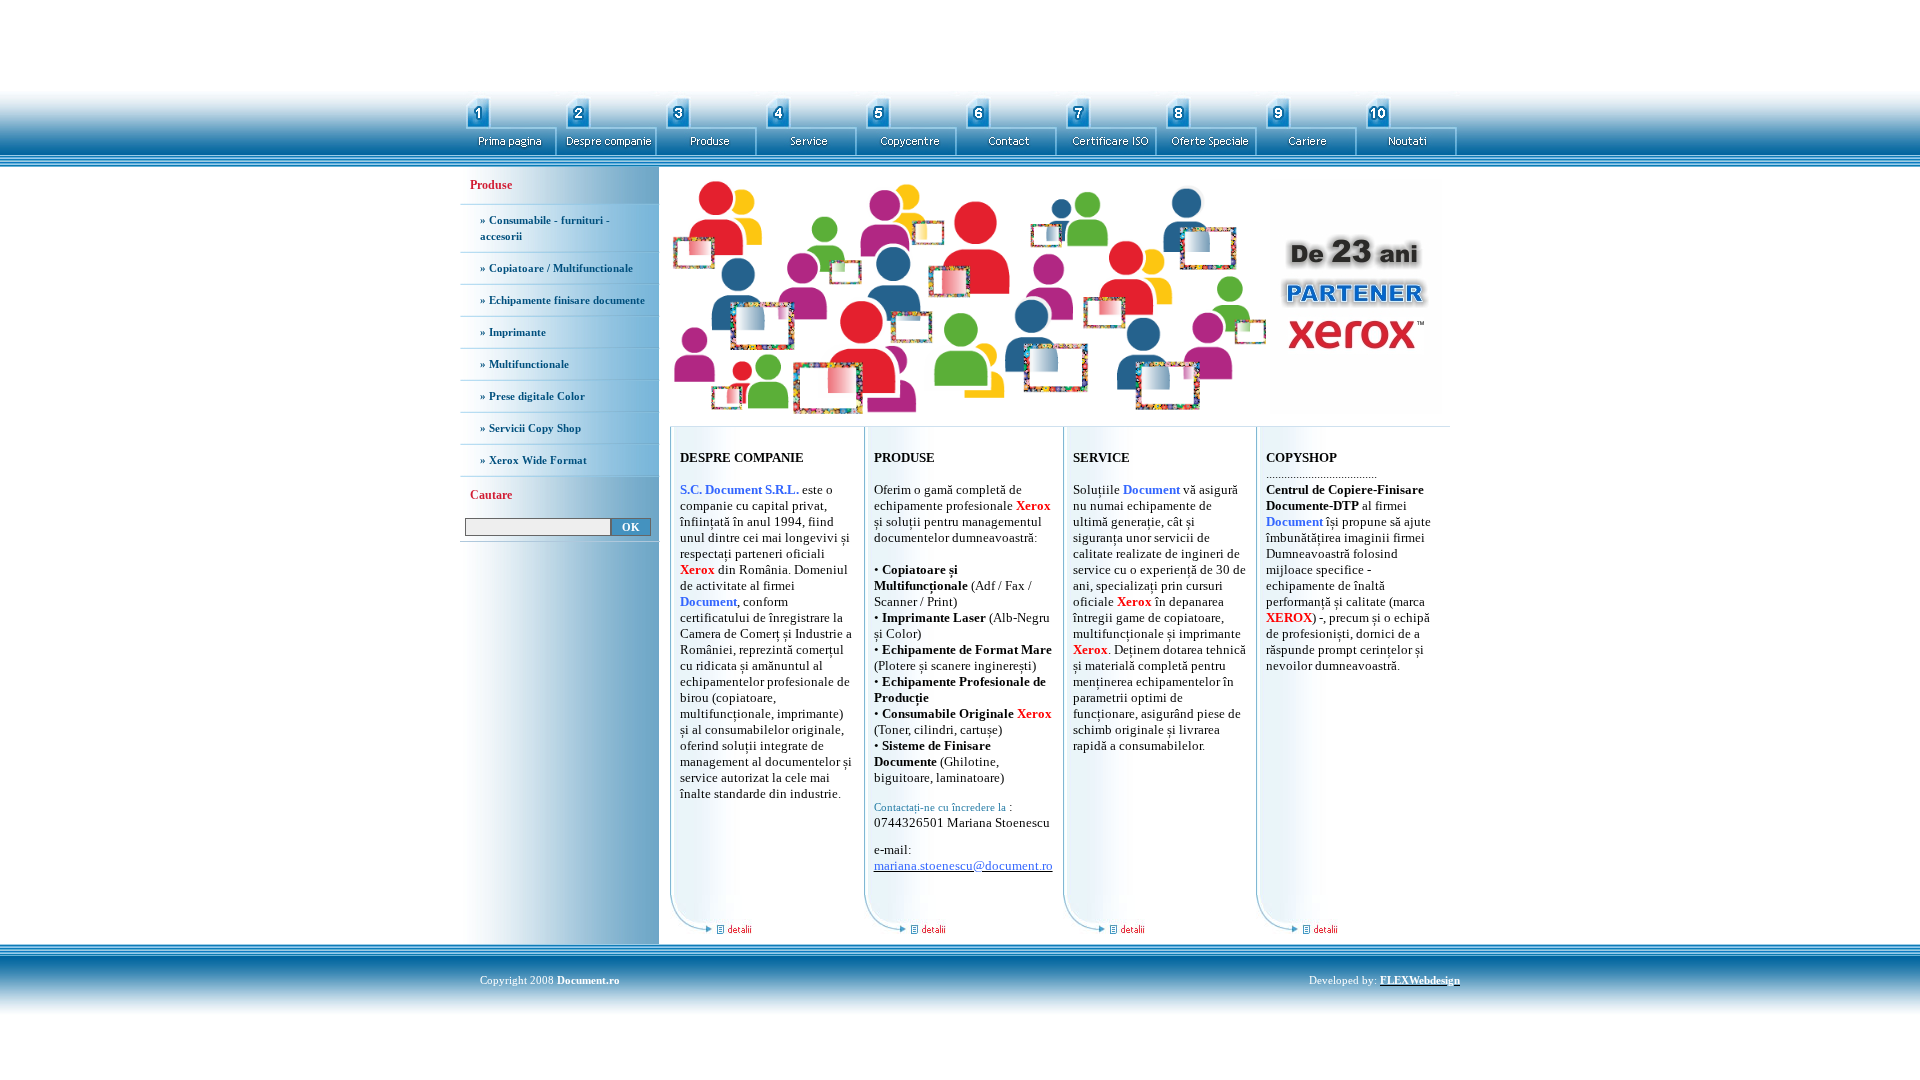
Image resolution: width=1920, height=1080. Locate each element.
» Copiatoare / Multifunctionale (556, 268)
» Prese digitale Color (532, 396)
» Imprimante (513, 332)
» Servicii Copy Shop (530, 428)
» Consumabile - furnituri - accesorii (545, 228)
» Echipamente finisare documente (562, 300)
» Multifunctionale (524, 364)
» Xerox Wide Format (533, 460)
